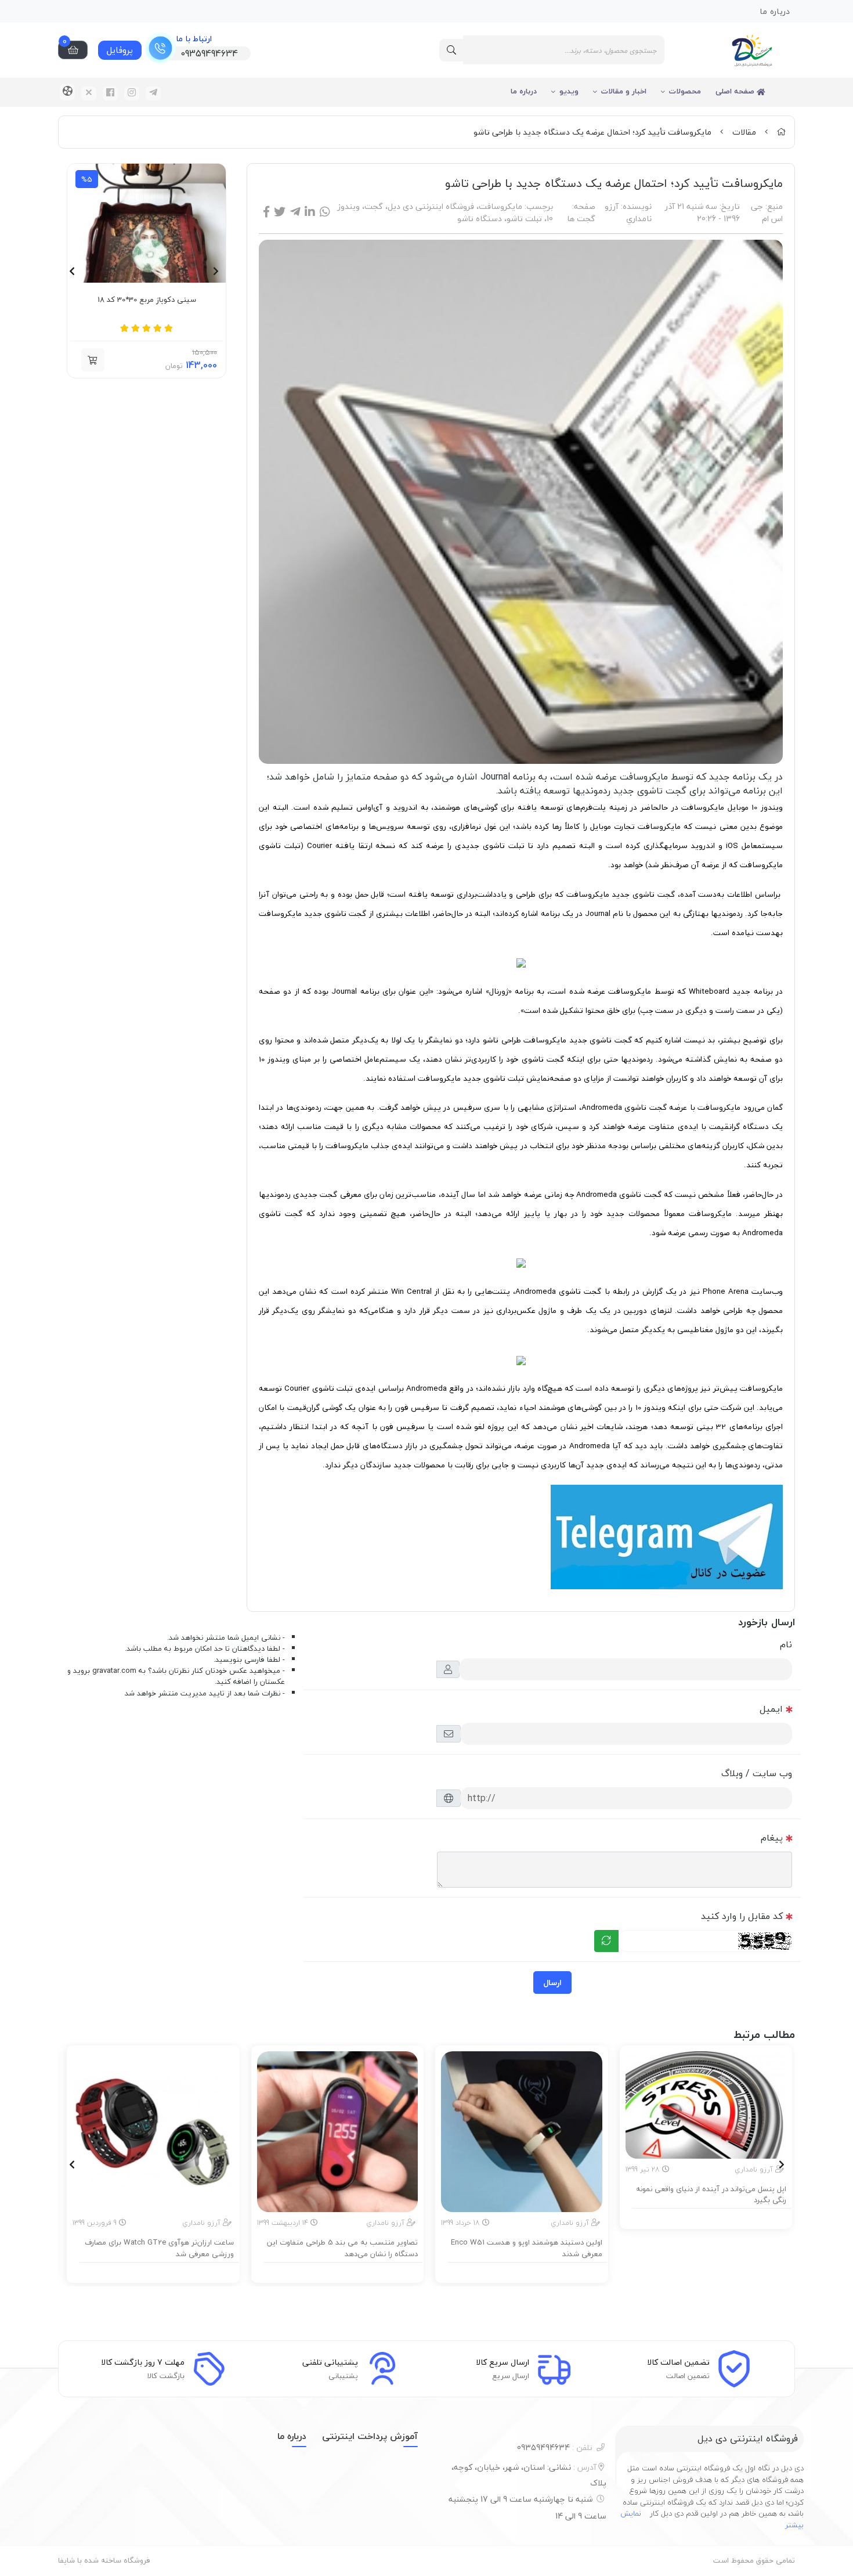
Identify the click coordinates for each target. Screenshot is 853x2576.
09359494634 (555, 2447)
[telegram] (153, 93)
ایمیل (771, 1709)
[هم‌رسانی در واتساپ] (325, 212)
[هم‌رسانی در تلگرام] (295, 212)
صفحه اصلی (736, 91)
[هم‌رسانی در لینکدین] (310, 212)
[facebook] (110, 93)
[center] (451, 50)
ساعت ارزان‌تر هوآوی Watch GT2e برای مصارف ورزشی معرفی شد (159, 2248)
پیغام (772, 1838)
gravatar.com (114, 1671)
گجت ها (581, 219)
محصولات (685, 91)
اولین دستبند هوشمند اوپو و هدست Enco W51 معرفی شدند (527, 2248)
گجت (374, 206)
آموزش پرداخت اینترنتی (370, 2436)
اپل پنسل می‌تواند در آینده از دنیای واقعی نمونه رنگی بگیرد (711, 2195)
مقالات (744, 132)
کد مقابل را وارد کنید (742, 1916)
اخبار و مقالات (624, 91)
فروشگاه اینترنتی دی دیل (431, 206)
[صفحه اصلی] (781, 132)
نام (786, 1644)
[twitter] (89, 93)
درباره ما (524, 91)
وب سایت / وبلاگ (757, 1773)
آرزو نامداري (628, 212)
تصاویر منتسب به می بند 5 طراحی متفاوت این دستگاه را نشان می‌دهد (342, 2248)
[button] (93, 360)
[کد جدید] (606, 1941)
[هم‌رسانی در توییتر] (280, 212)
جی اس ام (767, 212)
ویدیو (569, 91)
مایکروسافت (500, 206)
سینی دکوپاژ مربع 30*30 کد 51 (147, 300)
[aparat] (67, 92)
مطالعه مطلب (711, 2217)
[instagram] (132, 93)
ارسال (552, 1982)
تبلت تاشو (524, 219)
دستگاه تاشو (480, 219)
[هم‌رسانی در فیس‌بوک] (266, 212)
